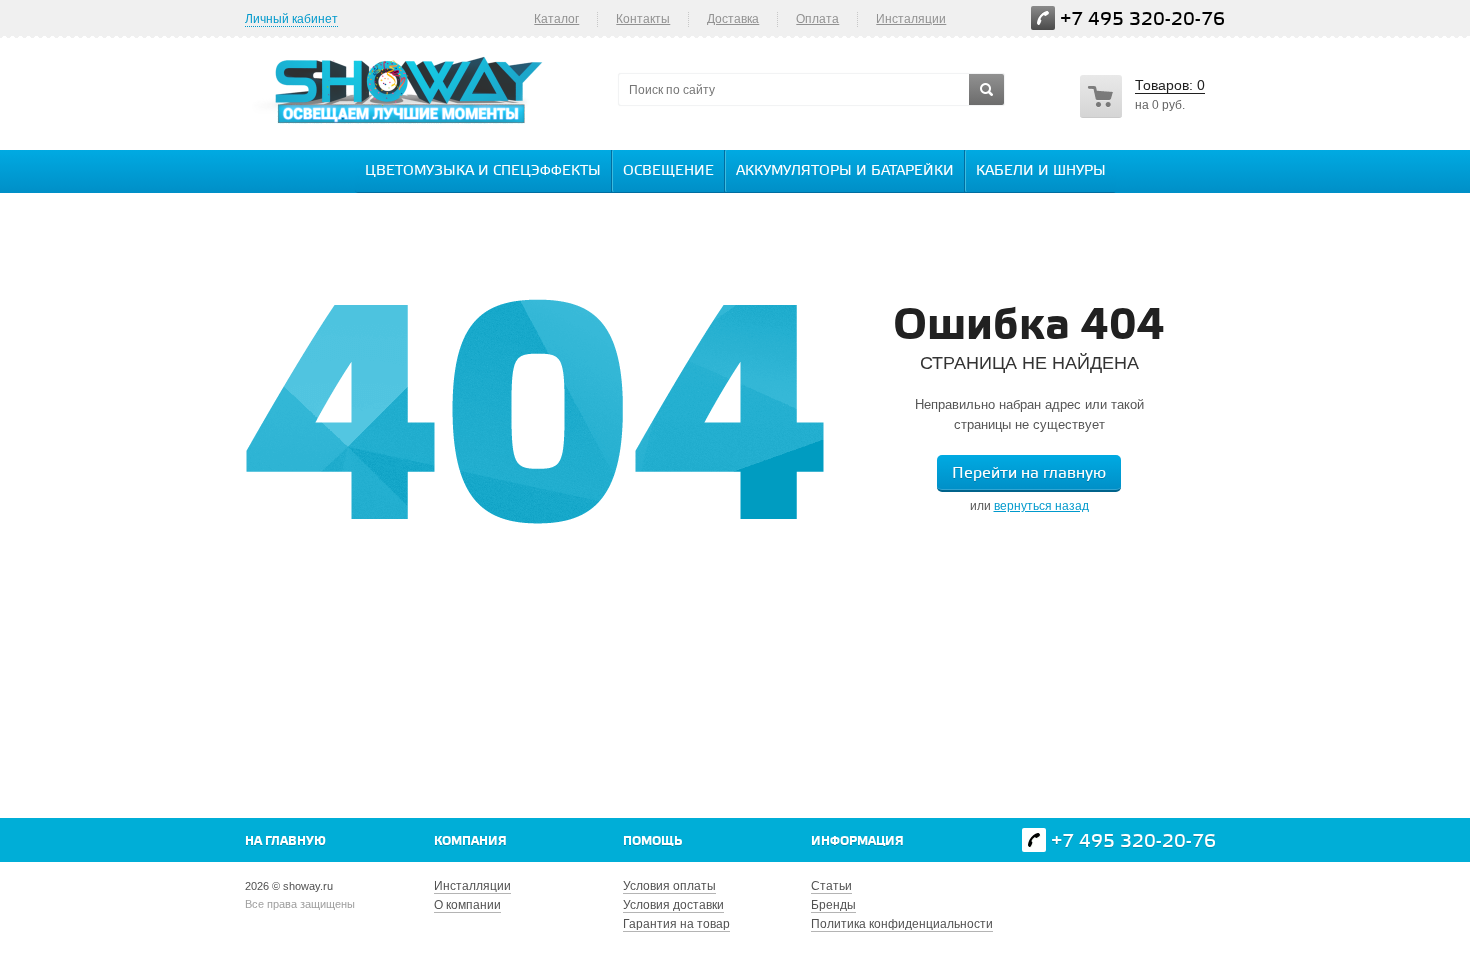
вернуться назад (1041, 506)
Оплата (817, 19)
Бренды (833, 905)
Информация (857, 841)
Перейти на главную (1029, 473)
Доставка (733, 19)
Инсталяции (911, 19)
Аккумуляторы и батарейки (845, 171)
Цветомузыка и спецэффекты (483, 171)
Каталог (556, 19)
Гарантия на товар (676, 924)
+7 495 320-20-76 (1142, 19)
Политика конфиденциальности (902, 924)
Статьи (831, 886)
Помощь (652, 841)
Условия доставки (673, 905)
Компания (470, 841)
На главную (285, 841)
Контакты (643, 19)
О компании (467, 905)
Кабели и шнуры (1041, 171)
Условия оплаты (669, 886)
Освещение (668, 171)
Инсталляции (472, 886)
